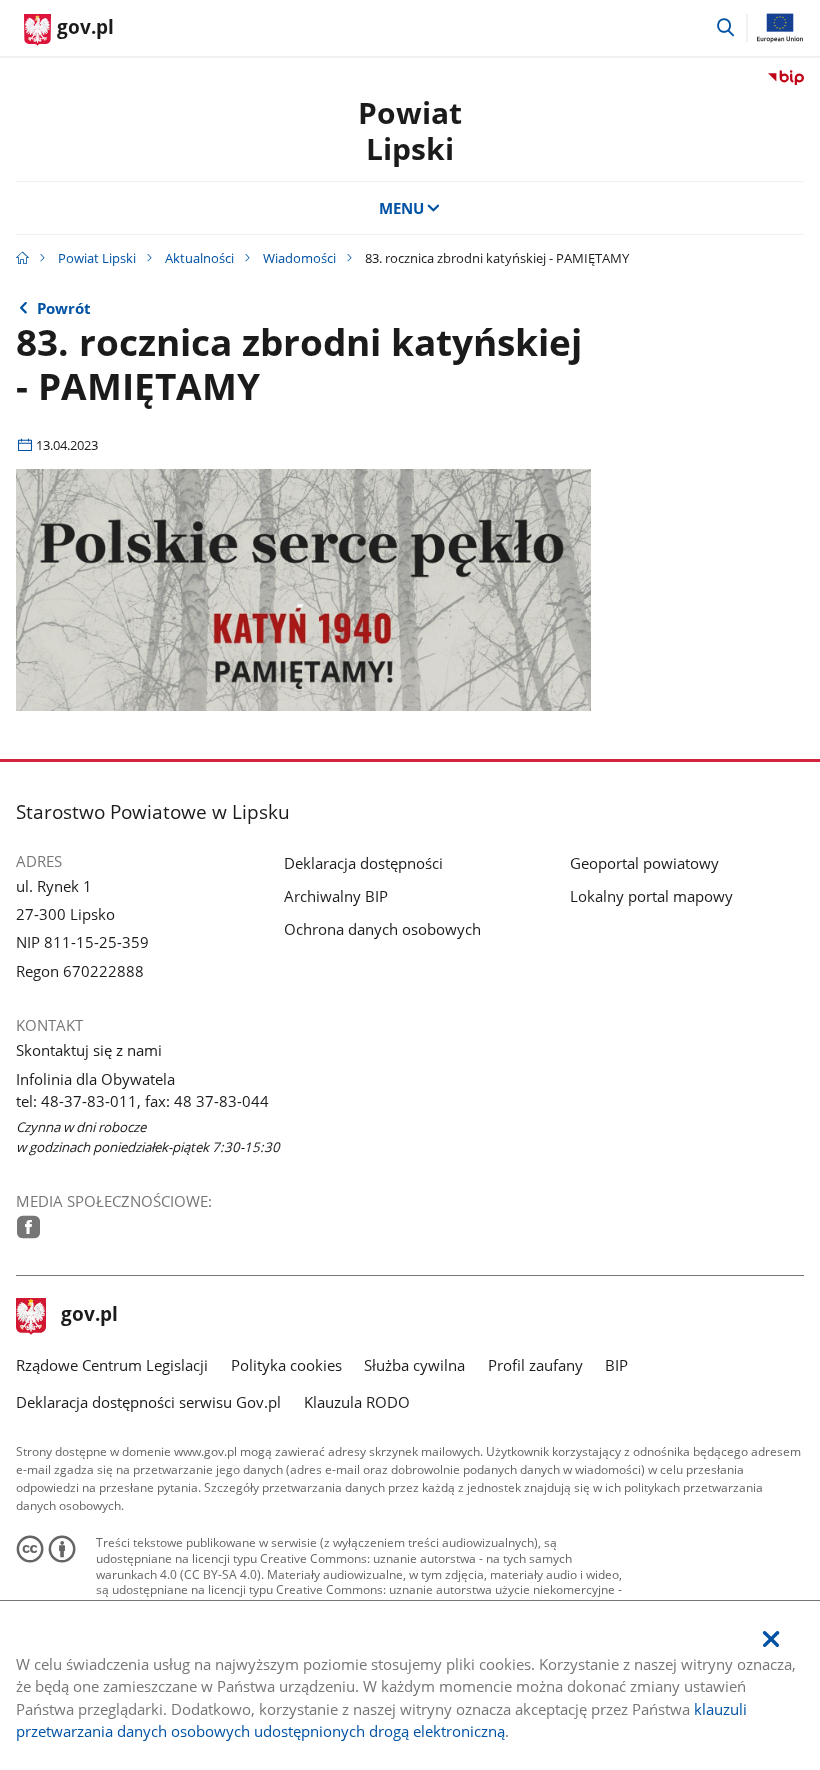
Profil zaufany (535, 1365)
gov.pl (89, 1316)
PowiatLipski (410, 130)
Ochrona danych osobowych (382, 929)
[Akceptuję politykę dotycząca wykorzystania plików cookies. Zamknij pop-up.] (771, 1639)
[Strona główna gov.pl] (22, 258)
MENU (401, 208)
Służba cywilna (414, 1365)
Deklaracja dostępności (363, 863)
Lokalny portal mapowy (651, 896)
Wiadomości (299, 258)
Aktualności (199, 258)
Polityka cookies (286, 1365)
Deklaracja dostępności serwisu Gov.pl (148, 1402)
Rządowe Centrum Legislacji (112, 1365)
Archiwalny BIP (336, 896)
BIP (616, 1365)
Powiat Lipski (97, 258)
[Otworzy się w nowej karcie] (28, 1227)
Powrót (64, 308)
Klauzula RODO (357, 1402)
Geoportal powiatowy (644, 863)
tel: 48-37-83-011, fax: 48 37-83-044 (142, 1101)
